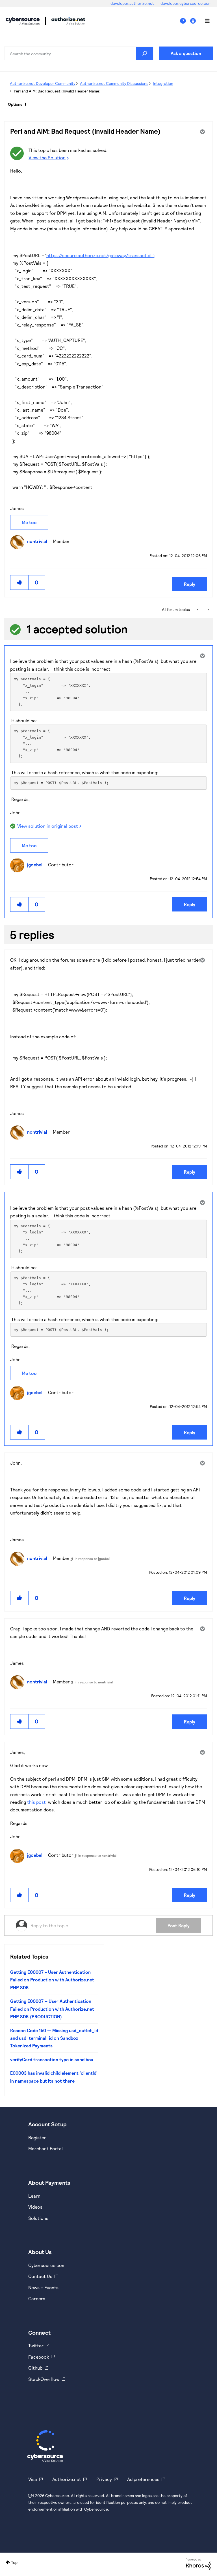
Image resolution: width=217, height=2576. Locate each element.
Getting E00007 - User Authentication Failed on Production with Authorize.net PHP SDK (52, 1980)
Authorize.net (67, 2479)
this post (36, 1802)
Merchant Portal (45, 2148)
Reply (190, 584)
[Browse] (204, 21)
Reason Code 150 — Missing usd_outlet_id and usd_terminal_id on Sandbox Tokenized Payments (54, 2038)
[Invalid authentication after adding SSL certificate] (208, 610)
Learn (34, 2196)
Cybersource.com (47, 2265)
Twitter (36, 2346)
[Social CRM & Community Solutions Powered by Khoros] (199, 2564)
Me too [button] (29, 522)
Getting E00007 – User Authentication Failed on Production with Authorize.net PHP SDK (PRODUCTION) (52, 2009)
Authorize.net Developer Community (43, 83)
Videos (35, 2207)
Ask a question (186, 53)
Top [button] (14, 2562)
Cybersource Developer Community (23, 21)
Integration (163, 83)
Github (35, 2368)
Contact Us (40, 2276)
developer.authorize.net (133, 3)
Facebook (39, 2357)
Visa (33, 2479)
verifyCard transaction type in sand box (52, 2059)
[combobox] (79, 53)
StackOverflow (44, 2379)
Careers (37, 2298)
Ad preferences (143, 2479)
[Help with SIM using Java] (198, 610)
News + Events (43, 2287)
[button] (19, 582)
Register (37, 2137)
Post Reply (179, 1925)
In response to (92, 1559)
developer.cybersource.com (186, 3)
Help (185, 21)
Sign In (194, 21)
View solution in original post (48, 826)
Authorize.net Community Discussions (114, 83)
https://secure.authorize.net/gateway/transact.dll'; (101, 255)
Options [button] (15, 104)
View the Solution (47, 157)
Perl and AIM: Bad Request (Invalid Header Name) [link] (57, 91)
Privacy (104, 2479)
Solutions (38, 2218)
